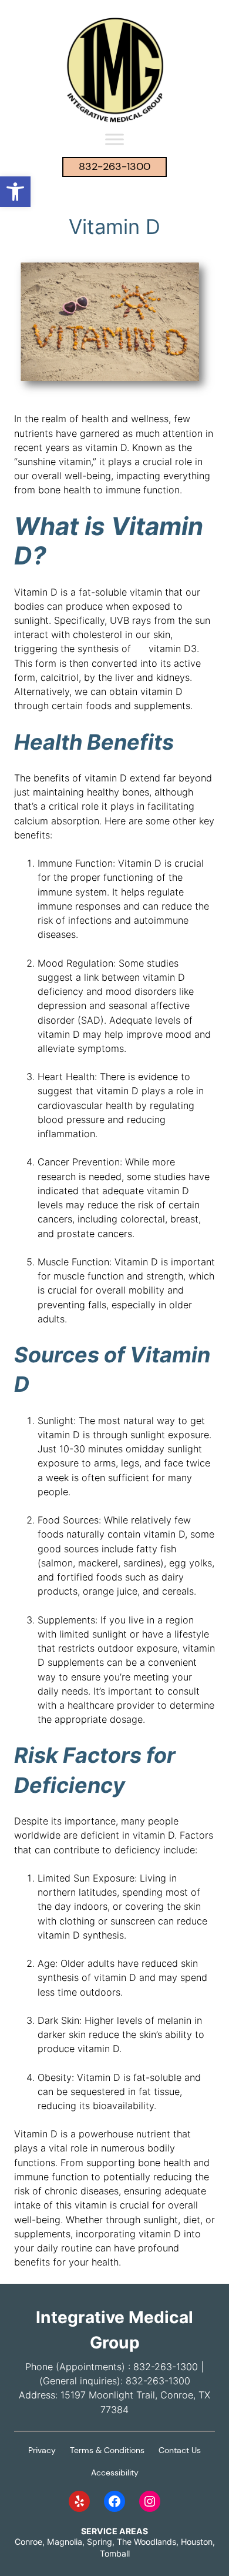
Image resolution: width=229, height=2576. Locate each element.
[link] (15, 192)
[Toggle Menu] (114, 139)
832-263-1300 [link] (114, 166)
